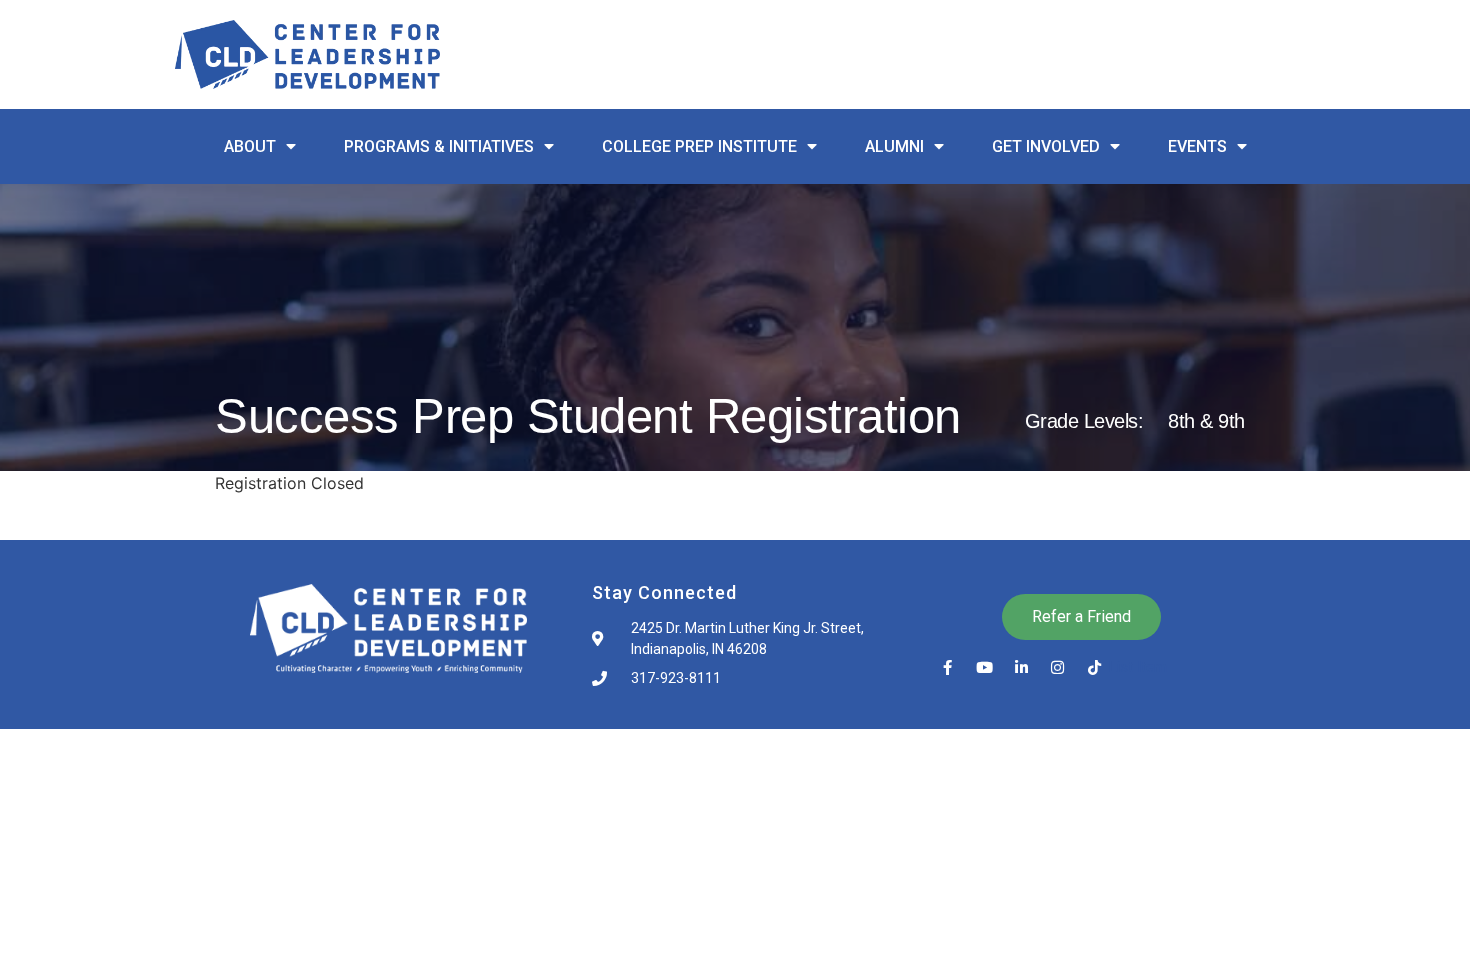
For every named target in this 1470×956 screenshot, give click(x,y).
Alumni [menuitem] (894, 146)
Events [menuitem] (1197, 146)
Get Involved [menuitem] (1046, 146)
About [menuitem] (250, 146)
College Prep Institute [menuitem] (699, 146)
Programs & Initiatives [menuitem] (439, 146)
